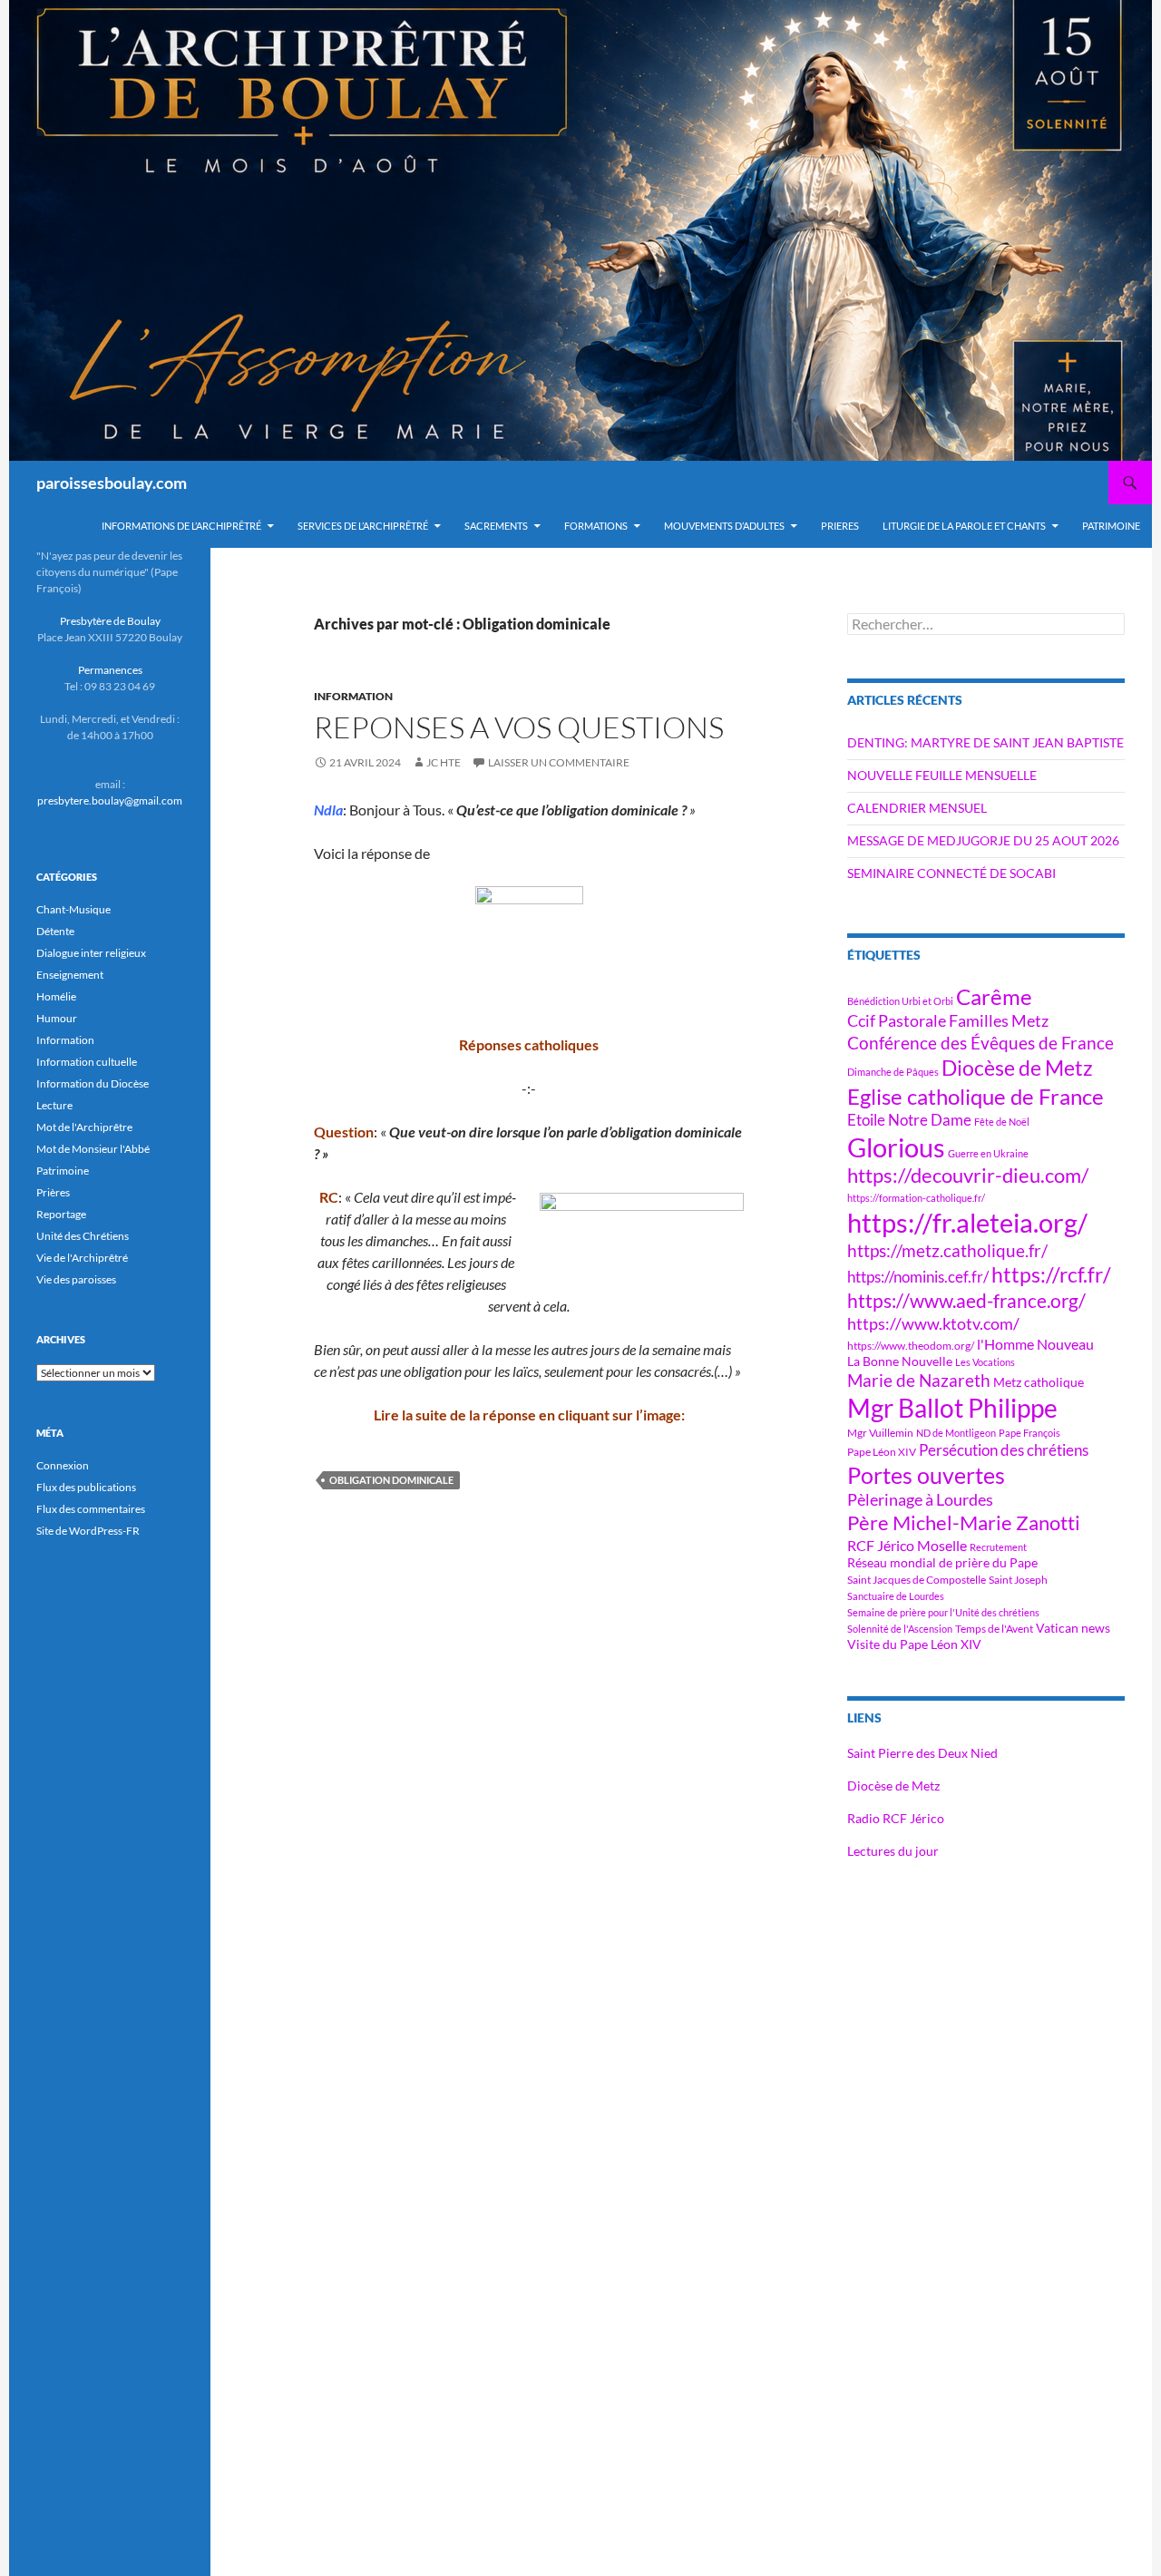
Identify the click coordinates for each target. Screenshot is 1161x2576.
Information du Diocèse (93, 1083)
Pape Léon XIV (882, 1452)
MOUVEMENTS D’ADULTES (724, 526)
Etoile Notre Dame (909, 1120)
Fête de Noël (1002, 1122)
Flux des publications (86, 1487)
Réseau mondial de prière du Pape (942, 1562)
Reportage (61, 1214)
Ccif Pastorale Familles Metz (948, 1020)
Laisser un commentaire (559, 762)
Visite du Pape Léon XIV (914, 1644)
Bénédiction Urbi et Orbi (900, 1001)
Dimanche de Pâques (893, 1072)
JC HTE (444, 762)
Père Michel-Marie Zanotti (964, 1523)
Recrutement (998, 1547)
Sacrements (496, 526)
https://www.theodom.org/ (911, 1346)
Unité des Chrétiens (83, 1236)
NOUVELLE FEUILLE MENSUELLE (942, 775)
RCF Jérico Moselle (907, 1546)
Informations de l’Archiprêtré (181, 526)
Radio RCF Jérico (896, 1818)
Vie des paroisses (76, 1279)
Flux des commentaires (91, 1509)
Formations (596, 526)
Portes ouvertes (926, 1475)
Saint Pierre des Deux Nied (922, 1753)
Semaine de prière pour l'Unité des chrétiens (943, 1612)
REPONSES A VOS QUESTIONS (519, 727)
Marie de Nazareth (919, 1380)
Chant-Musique (73, 909)
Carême (994, 996)
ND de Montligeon (956, 1433)
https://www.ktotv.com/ (933, 1323)
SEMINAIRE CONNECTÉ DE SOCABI (951, 873)
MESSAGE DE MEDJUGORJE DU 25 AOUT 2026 (983, 840)
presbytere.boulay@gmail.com (110, 800)
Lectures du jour (893, 1851)
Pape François (1029, 1433)
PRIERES (840, 526)
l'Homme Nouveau (1035, 1344)
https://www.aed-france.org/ (966, 1301)
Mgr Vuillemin (880, 1433)
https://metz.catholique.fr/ (947, 1250)
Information (353, 696)
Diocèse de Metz (1017, 1068)
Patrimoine (63, 1171)
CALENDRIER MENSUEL (917, 808)
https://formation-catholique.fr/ (916, 1198)
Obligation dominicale (391, 1480)
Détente (55, 931)
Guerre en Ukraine (988, 1153)
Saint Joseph (1018, 1580)
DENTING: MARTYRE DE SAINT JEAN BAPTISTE (985, 742)
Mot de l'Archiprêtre (84, 1127)
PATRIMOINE (1111, 526)
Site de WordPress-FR (88, 1531)
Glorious (896, 1147)
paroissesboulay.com (112, 483)
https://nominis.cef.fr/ (918, 1277)
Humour (57, 1018)
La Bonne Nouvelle (900, 1361)
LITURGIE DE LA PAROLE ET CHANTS (964, 526)
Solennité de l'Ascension (900, 1629)
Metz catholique (1039, 1382)
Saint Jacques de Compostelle (917, 1580)
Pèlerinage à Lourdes (920, 1499)
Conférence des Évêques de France (981, 1043)
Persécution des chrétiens (1004, 1450)
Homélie (56, 996)
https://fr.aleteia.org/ (967, 1222)
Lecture (54, 1105)
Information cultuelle (87, 1062)
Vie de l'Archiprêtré (82, 1258)
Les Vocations (985, 1362)
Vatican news (1073, 1628)
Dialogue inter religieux (91, 953)
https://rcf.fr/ (1051, 1274)
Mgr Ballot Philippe (952, 1408)
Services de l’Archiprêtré (363, 526)
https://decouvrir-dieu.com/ (968, 1176)
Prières (53, 1192)
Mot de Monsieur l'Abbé (93, 1149)
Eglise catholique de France (976, 1096)
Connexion (63, 1465)
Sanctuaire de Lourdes (896, 1596)
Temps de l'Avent (994, 1629)
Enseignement (70, 975)
